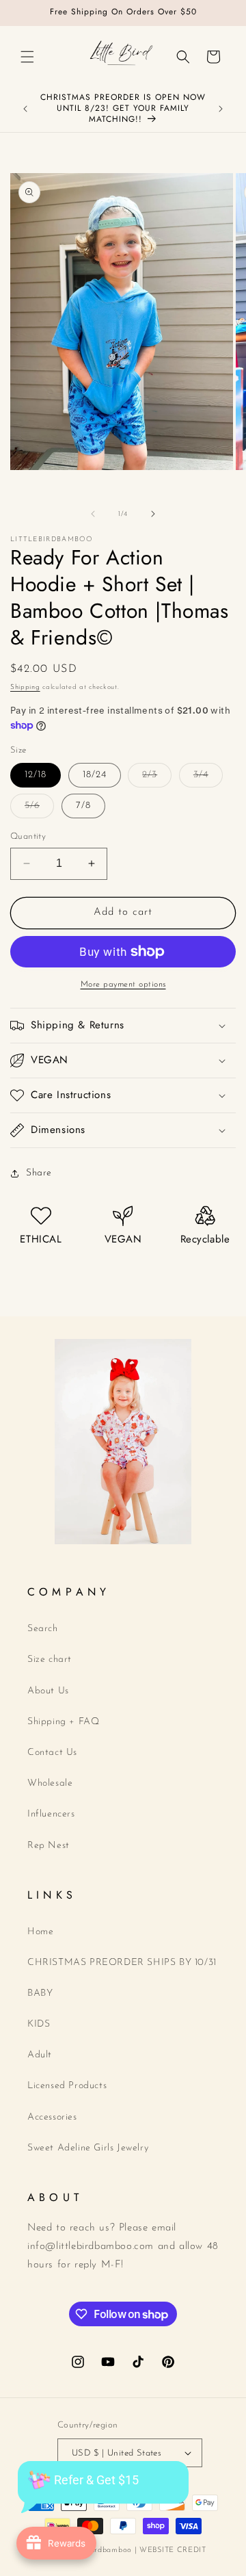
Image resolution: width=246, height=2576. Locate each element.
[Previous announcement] (25, 109)
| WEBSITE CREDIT (170, 2550)
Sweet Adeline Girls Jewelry (88, 2148)
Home (40, 1932)
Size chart (50, 1660)
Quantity (28, 836)
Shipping (25, 687)
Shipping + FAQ (63, 1722)
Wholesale (50, 1783)
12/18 (36, 775)
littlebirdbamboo (102, 2550)
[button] (27, 57)
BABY (40, 1993)
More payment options (123, 985)
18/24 (95, 775)
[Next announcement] (221, 109)
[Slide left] (93, 514)
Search (43, 1629)
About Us (48, 1691)
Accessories (52, 2117)
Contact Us (52, 1753)
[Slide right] (153, 514)
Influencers (51, 1814)
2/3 (157, 778)
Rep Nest (49, 1846)
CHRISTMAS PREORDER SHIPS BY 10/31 (122, 1963)
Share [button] (39, 1173)
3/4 (208, 778)
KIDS (39, 2024)
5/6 (39, 809)
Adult (40, 2055)
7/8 (83, 806)
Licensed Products (67, 2086)
